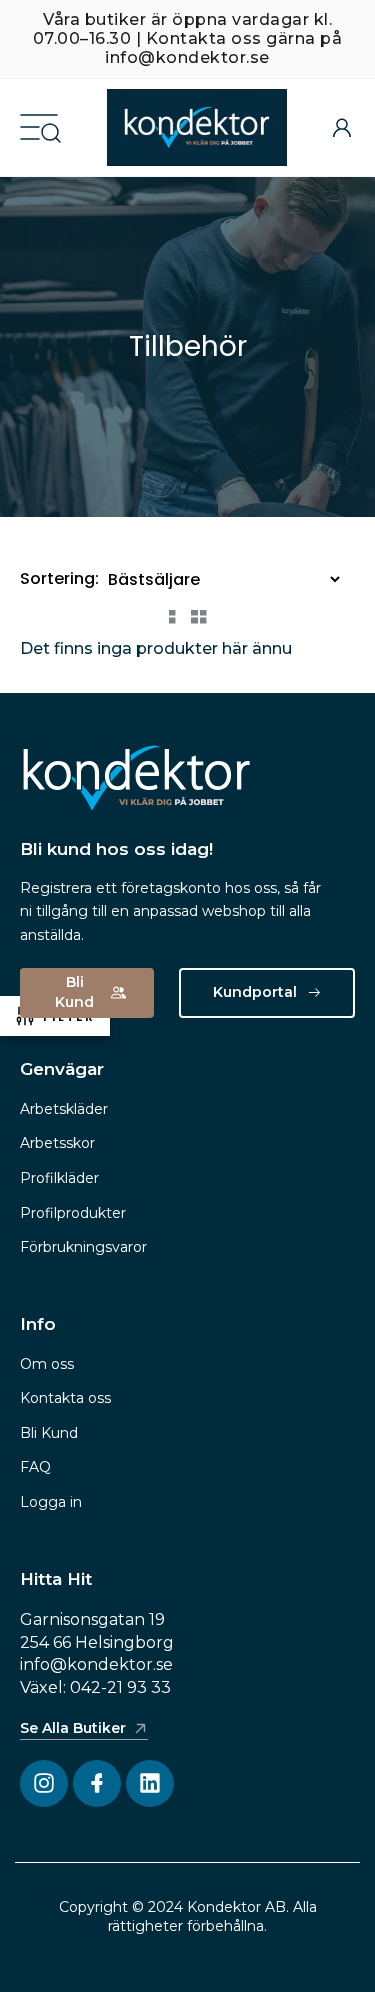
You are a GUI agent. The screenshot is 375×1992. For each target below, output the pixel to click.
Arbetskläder (64, 1109)
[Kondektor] (196, 127)
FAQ (35, 1467)
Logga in (51, 1502)
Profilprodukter (73, 1213)
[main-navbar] (39, 125)
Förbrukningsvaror (83, 1247)
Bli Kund (49, 1433)
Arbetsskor (57, 1143)
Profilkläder (59, 1178)
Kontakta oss (65, 1398)
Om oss (47, 1364)
